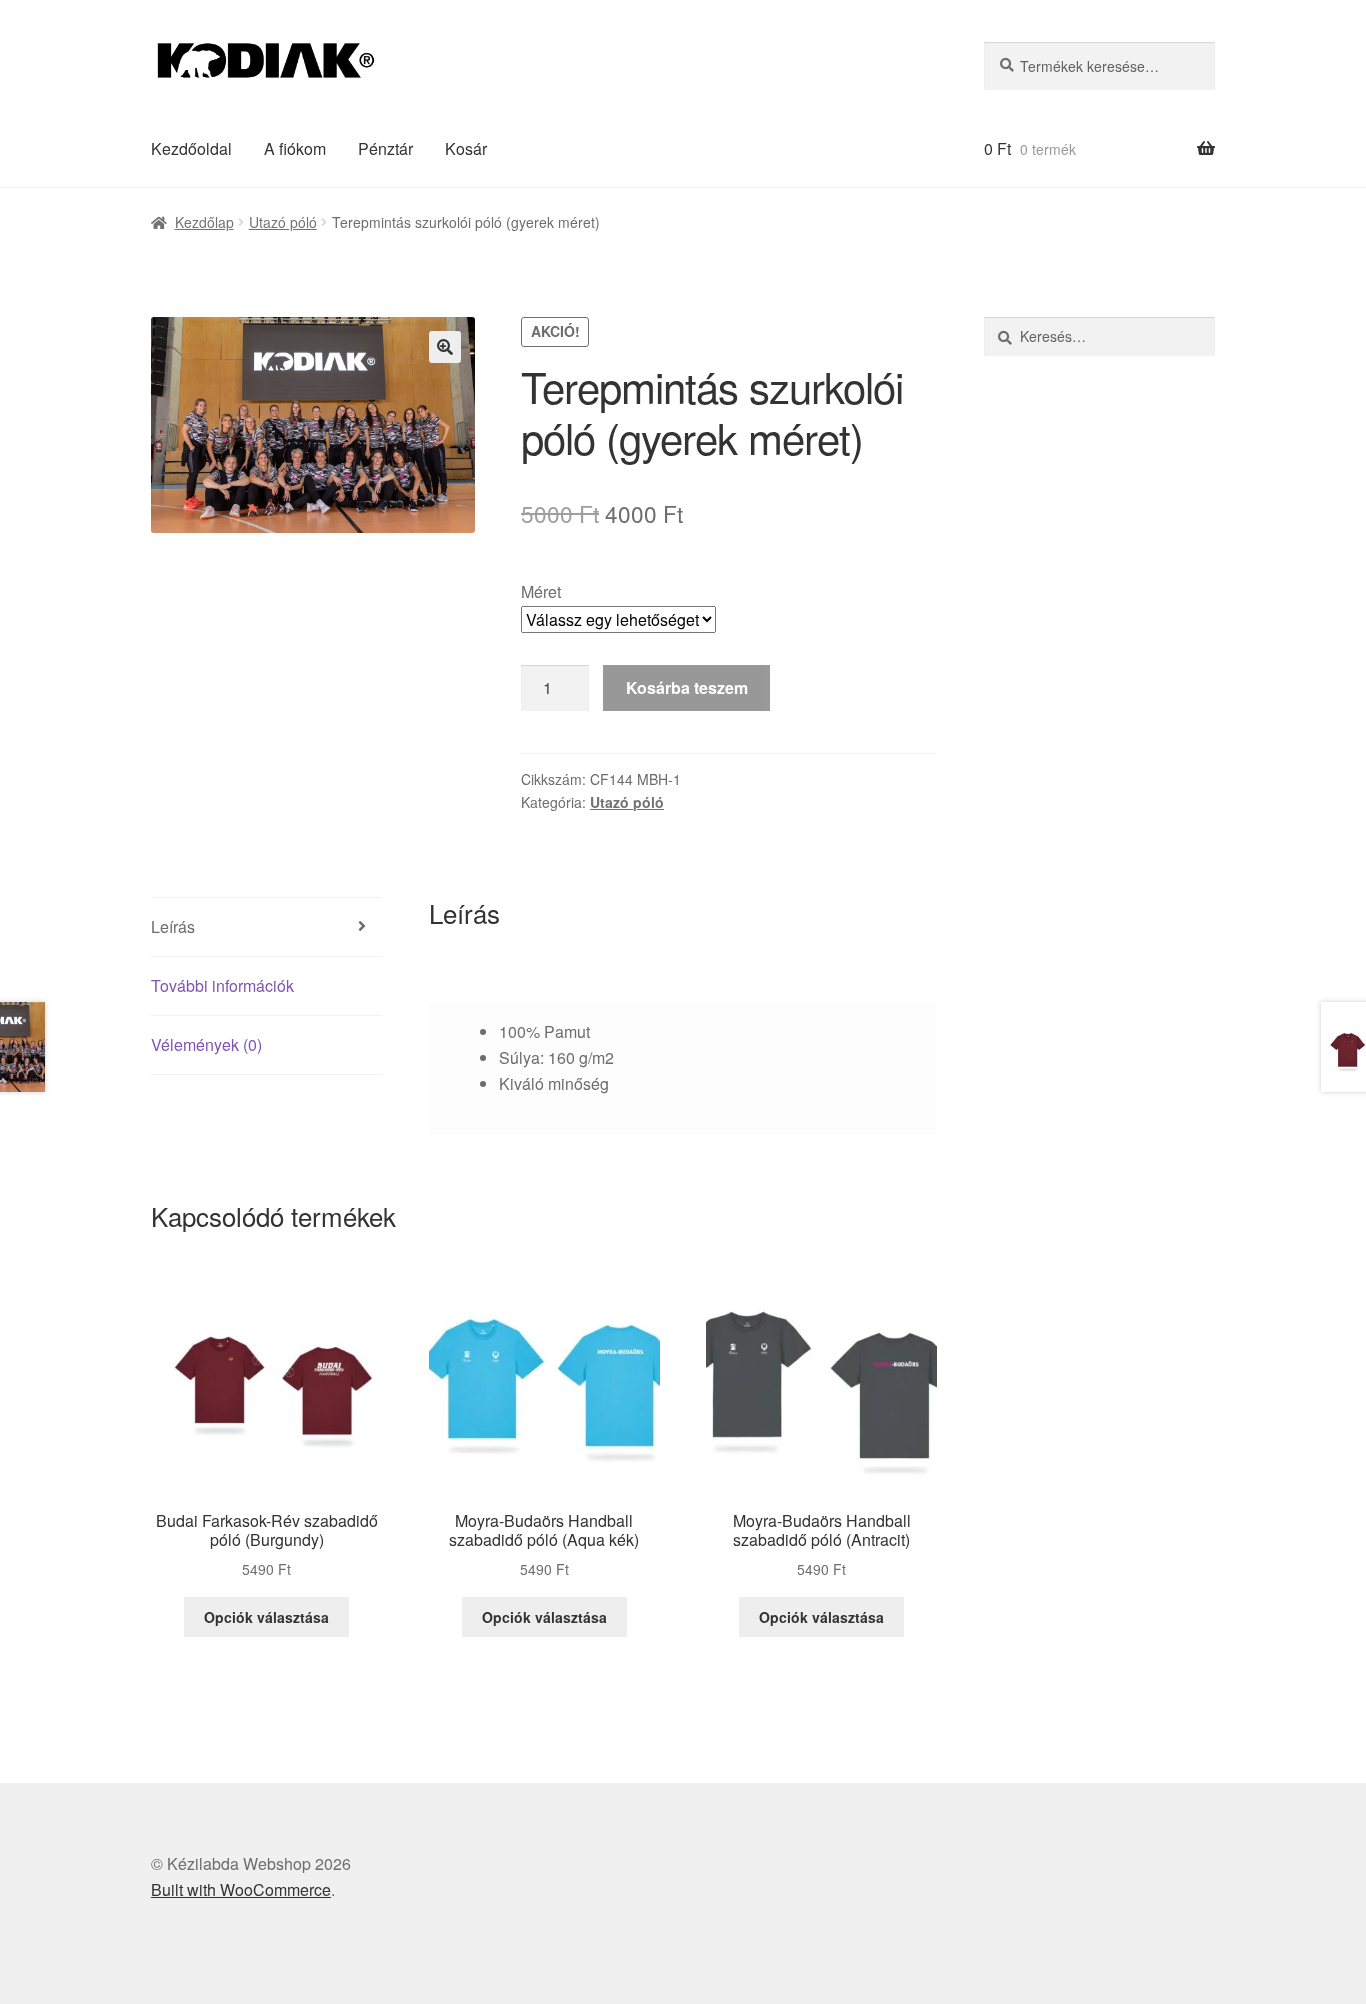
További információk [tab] (222, 985)
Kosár (466, 148)
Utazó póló (283, 222)
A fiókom (295, 148)
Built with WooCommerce (241, 1889)
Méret (541, 591)
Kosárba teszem (687, 687)
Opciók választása (266, 1617)
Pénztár (385, 148)
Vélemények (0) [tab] (206, 1044)
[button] (445, 347)
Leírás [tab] (173, 926)
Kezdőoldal (191, 148)
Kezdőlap (204, 222)
